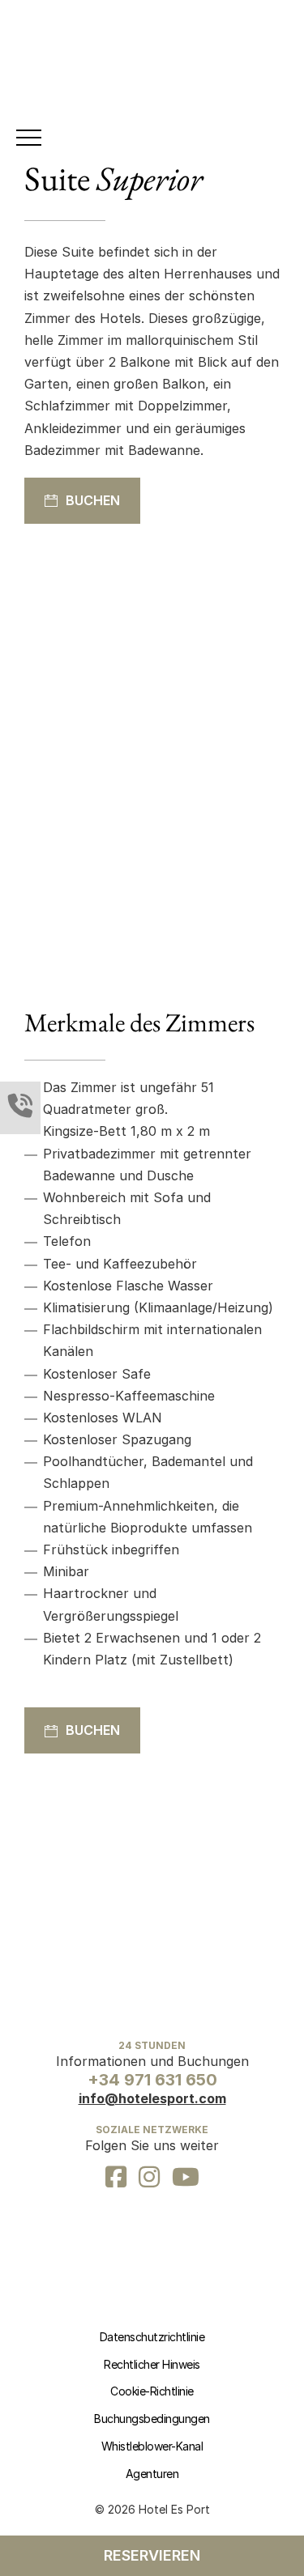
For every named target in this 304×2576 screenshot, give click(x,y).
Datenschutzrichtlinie (152, 2337)
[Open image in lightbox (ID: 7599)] (195, 746)
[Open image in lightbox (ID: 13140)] (152, 746)
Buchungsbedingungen (152, 2419)
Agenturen (152, 2474)
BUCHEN (93, 500)
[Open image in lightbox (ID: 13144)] (66, 746)
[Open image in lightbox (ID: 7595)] (239, 746)
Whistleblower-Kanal (152, 2446)
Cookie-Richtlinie (152, 2391)
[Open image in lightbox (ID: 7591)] (109, 746)
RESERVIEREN (152, 2555)
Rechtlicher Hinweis (152, 2364)
